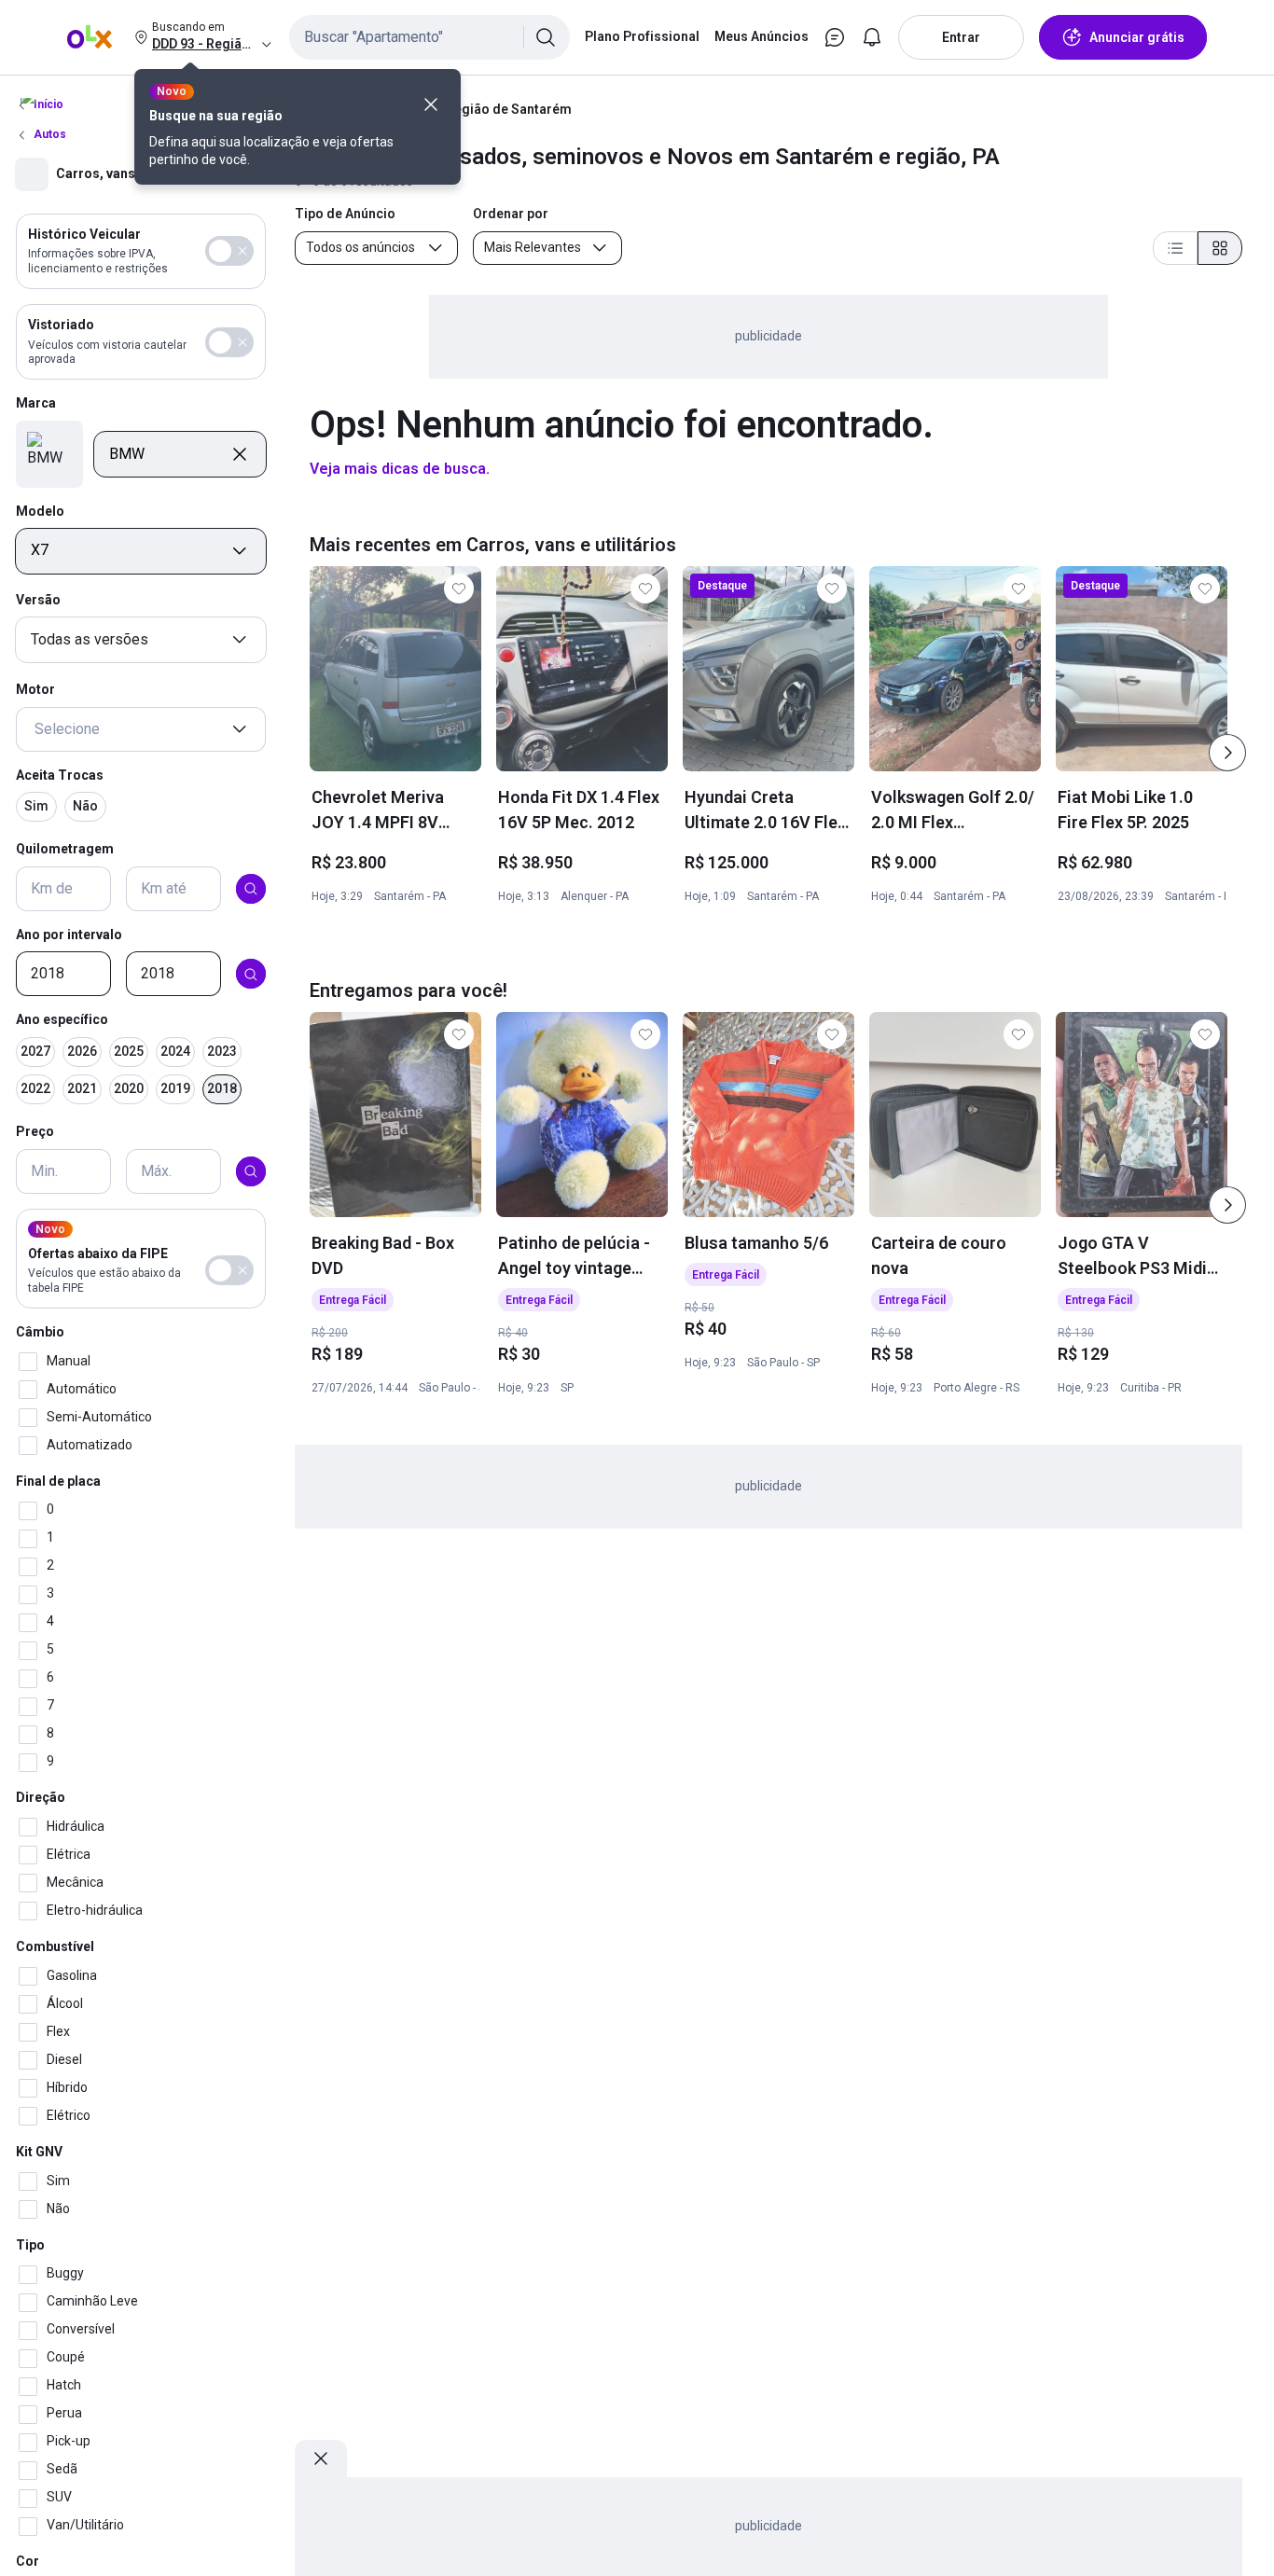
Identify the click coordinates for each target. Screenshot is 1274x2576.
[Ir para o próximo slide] (1227, 753)
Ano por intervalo (69, 935)
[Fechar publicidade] (321, 2458)
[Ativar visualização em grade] (1220, 248)
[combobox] (429, 37)
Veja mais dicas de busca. (400, 469)
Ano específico (62, 1020)
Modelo (40, 511)
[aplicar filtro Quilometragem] (251, 889)
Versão (38, 601)
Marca (36, 404)
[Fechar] (431, 104)
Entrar (961, 37)
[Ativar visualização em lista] (1175, 248)
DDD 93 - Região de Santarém (482, 109)
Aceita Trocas (60, 775)
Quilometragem (65, 849)
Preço (35, 1131)
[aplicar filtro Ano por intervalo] (251, 975)
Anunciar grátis (1137, 37)
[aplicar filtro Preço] (251, 1171)
